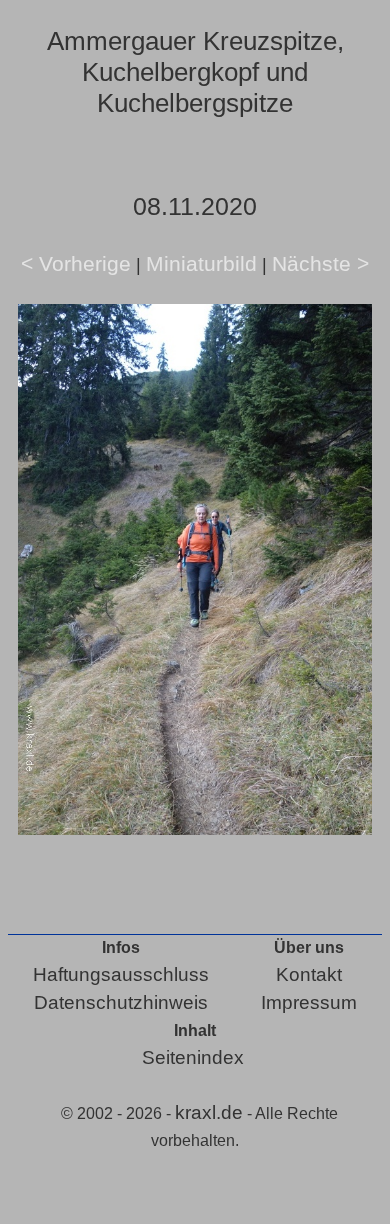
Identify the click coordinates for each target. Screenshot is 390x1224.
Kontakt (309, 974)
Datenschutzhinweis (121, 1002)
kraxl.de (209, 1112)
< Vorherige (76, 263)
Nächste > (320, 263)
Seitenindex (193, 1057)
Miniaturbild (201, 263)
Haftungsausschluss (121, 974)
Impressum (309, 1002)
